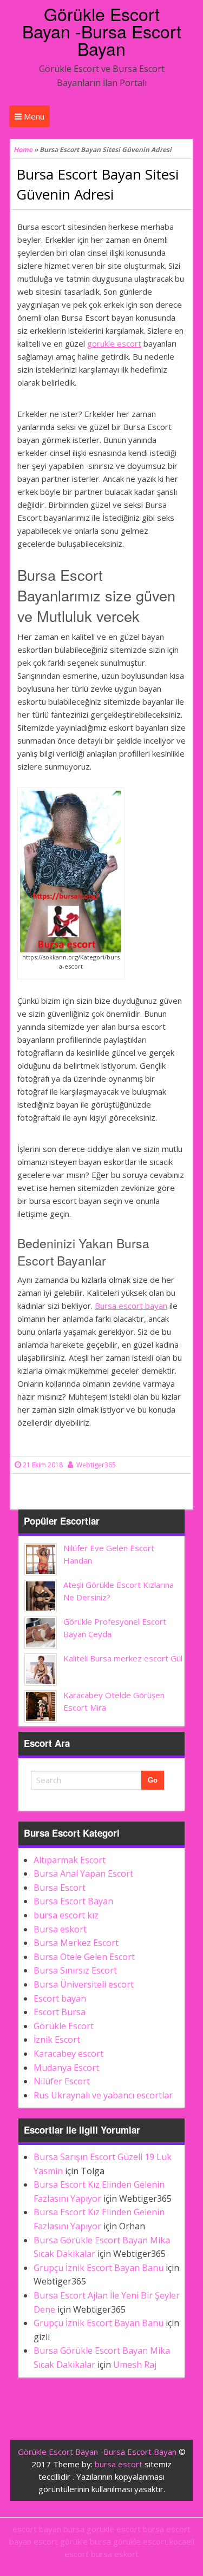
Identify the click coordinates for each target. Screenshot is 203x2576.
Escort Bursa (60, 2012)
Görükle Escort (64, 2026)
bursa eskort (115, 2554)
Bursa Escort (60, 1888)
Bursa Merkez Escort (76, 1943)
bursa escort (119, 2464)
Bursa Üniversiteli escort (84, 1984)
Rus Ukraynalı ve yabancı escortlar (103, 2095)
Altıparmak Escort (70, 1860)
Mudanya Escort (66, 2068)
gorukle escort (114, 343)
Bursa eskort (60, 1929)
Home (23, 150)
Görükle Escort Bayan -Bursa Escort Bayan (102, 31)
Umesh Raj (135, 2365)
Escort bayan (60, 1998)
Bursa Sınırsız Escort (75, 1970)
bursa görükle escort (129, 2541)
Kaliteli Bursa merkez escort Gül (123, 1658)
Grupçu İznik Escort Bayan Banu (99, 2268)
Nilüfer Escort (62, 2081)
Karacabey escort (68, 2054)
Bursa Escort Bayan (73, 1901)
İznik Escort (57, 2039)
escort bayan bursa (48, 2529)
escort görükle (61, 2541)
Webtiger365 (96, 1465)
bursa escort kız (66, 1915)
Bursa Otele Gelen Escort (84, 1957)
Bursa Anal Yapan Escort (83, 1873)
